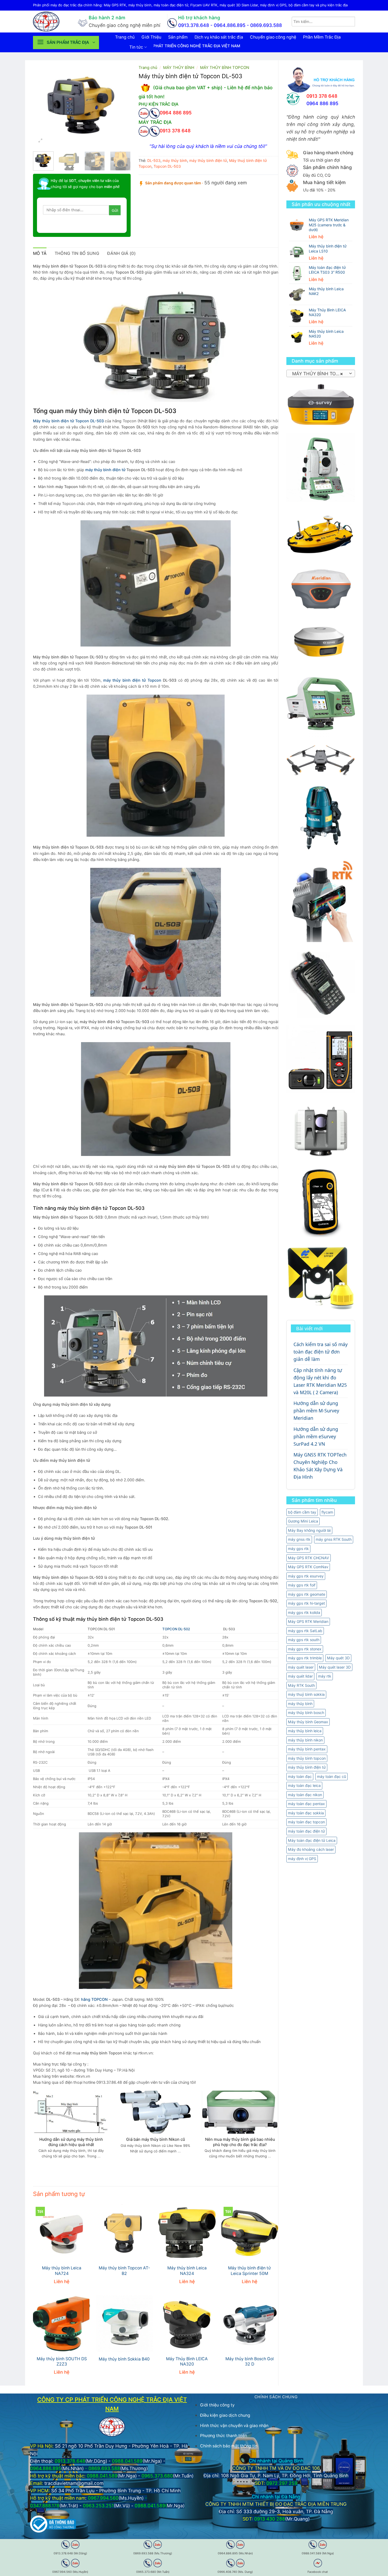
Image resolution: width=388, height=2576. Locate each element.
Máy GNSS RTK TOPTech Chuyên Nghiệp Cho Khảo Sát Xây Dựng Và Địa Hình (320, 1466)
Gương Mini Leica (303, 1521)
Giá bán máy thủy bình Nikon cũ (156, 2139)
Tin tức (136, 47)
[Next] (122, 105)
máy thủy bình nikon (305, 1740)
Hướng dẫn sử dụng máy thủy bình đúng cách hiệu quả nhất (71, 2142)
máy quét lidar (300, 1676)
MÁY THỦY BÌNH (179, 68)
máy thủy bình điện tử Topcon (132, 680)
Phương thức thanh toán (224, 2436)
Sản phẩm (178, 37)
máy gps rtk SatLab (305, 1631)
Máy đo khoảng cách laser (311, 1849)
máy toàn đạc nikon (305, 1795)
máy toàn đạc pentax (306, 1804)
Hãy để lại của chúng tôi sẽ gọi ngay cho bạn (85, 183)
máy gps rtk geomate (307, 1594)
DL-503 (154, 160)
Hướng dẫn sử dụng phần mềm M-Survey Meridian (316, 1411)
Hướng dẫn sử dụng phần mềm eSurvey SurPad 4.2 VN (316, 1436)
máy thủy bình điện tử (307, 1767)
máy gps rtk (298, 1549)
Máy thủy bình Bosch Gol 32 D (250, 2362)
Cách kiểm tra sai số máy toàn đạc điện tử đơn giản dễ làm (321, 1352)
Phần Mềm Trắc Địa (322, 37)
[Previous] (42, 105)
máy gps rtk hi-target (306, 1603)
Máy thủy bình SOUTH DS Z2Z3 (62, 2362)
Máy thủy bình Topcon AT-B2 (124, 2271)
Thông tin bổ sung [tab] (77, 253)
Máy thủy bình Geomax (308, 1722)
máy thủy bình (300, 1704)
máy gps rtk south (304, 1640)
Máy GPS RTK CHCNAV (309, 1558)
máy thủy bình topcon (307, 1758)
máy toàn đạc (300, 1776)
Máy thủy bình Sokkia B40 (124, 2359)
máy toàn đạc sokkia (306, 1813)
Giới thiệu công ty (217, 2405)
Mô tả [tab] (40, 253)
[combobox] (321, 373)
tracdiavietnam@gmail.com (74, 2483)
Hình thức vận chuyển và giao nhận (234, 2426)
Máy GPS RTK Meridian (308, 1621)
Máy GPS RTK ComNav (308, 1567)
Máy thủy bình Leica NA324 (187, 2271)
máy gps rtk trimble (305, 1658)
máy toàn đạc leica (304, 1785)
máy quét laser (301, 1667)
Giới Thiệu (151, 37)
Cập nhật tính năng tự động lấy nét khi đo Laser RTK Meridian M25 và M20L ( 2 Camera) (320, 1381)
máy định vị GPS (302, 1859)
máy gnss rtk (299, 1539)
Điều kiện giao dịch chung (225, 2415)
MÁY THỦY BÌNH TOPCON (225, 68)
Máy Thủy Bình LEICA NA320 (187, 2362)
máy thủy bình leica (305, 1731)
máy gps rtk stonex (305, 1649)
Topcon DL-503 (167, 166)
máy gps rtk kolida (304, 1612)
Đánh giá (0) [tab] (121, 253)
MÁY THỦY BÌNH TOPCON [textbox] (320, 374)
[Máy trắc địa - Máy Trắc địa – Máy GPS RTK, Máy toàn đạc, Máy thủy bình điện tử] (51, 22)
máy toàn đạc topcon (306, 1822)
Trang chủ (125, 37)
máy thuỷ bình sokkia (306, 1694)
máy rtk (325, 1676)
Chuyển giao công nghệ (273, 37)
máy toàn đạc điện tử (306, 1831)
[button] (66, 43)
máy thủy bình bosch (306, 1713)
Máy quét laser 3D (335, 1667)
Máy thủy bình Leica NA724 (62, 2271)
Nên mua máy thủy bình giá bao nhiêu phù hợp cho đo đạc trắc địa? (240, 2142)
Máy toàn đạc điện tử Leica (312, 1840)
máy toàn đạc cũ (332, 1776)
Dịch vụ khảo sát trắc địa (219, 37)
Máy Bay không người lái (309, 1530)
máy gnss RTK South (334, 1539)
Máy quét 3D (338, 1658)
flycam (327, 1512)
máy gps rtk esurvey (306, 1576)
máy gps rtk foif (302, 1585)
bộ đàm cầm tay (302, 1512)
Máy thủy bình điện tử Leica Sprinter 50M (249, 2271)
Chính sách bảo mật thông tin (229, 2446)
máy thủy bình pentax (307, 1749)
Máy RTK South (301, 1685)
